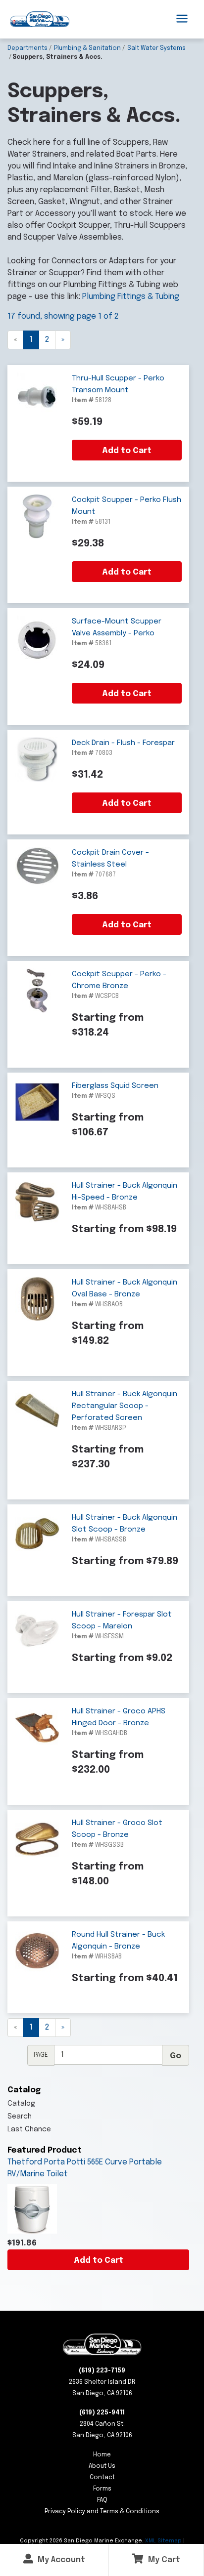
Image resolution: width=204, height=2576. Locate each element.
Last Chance (29, 2129)
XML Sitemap (163, 2541)
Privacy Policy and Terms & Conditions (102, 2512)
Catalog (21, 2104)
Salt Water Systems (156, 48)
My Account (60, 2560)
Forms (102, 2489)
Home (102, 2455)
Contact (102, 2478)
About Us (102, 2466)
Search (20, 2117)
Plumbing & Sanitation (87, 48)
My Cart (163, 2560)
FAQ (102, 2500)
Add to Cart (99, 2261)
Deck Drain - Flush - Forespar (123, 743)
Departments (27, 48)
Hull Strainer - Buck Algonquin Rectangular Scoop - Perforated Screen (125, 1406)
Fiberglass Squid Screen (115, 1086)
